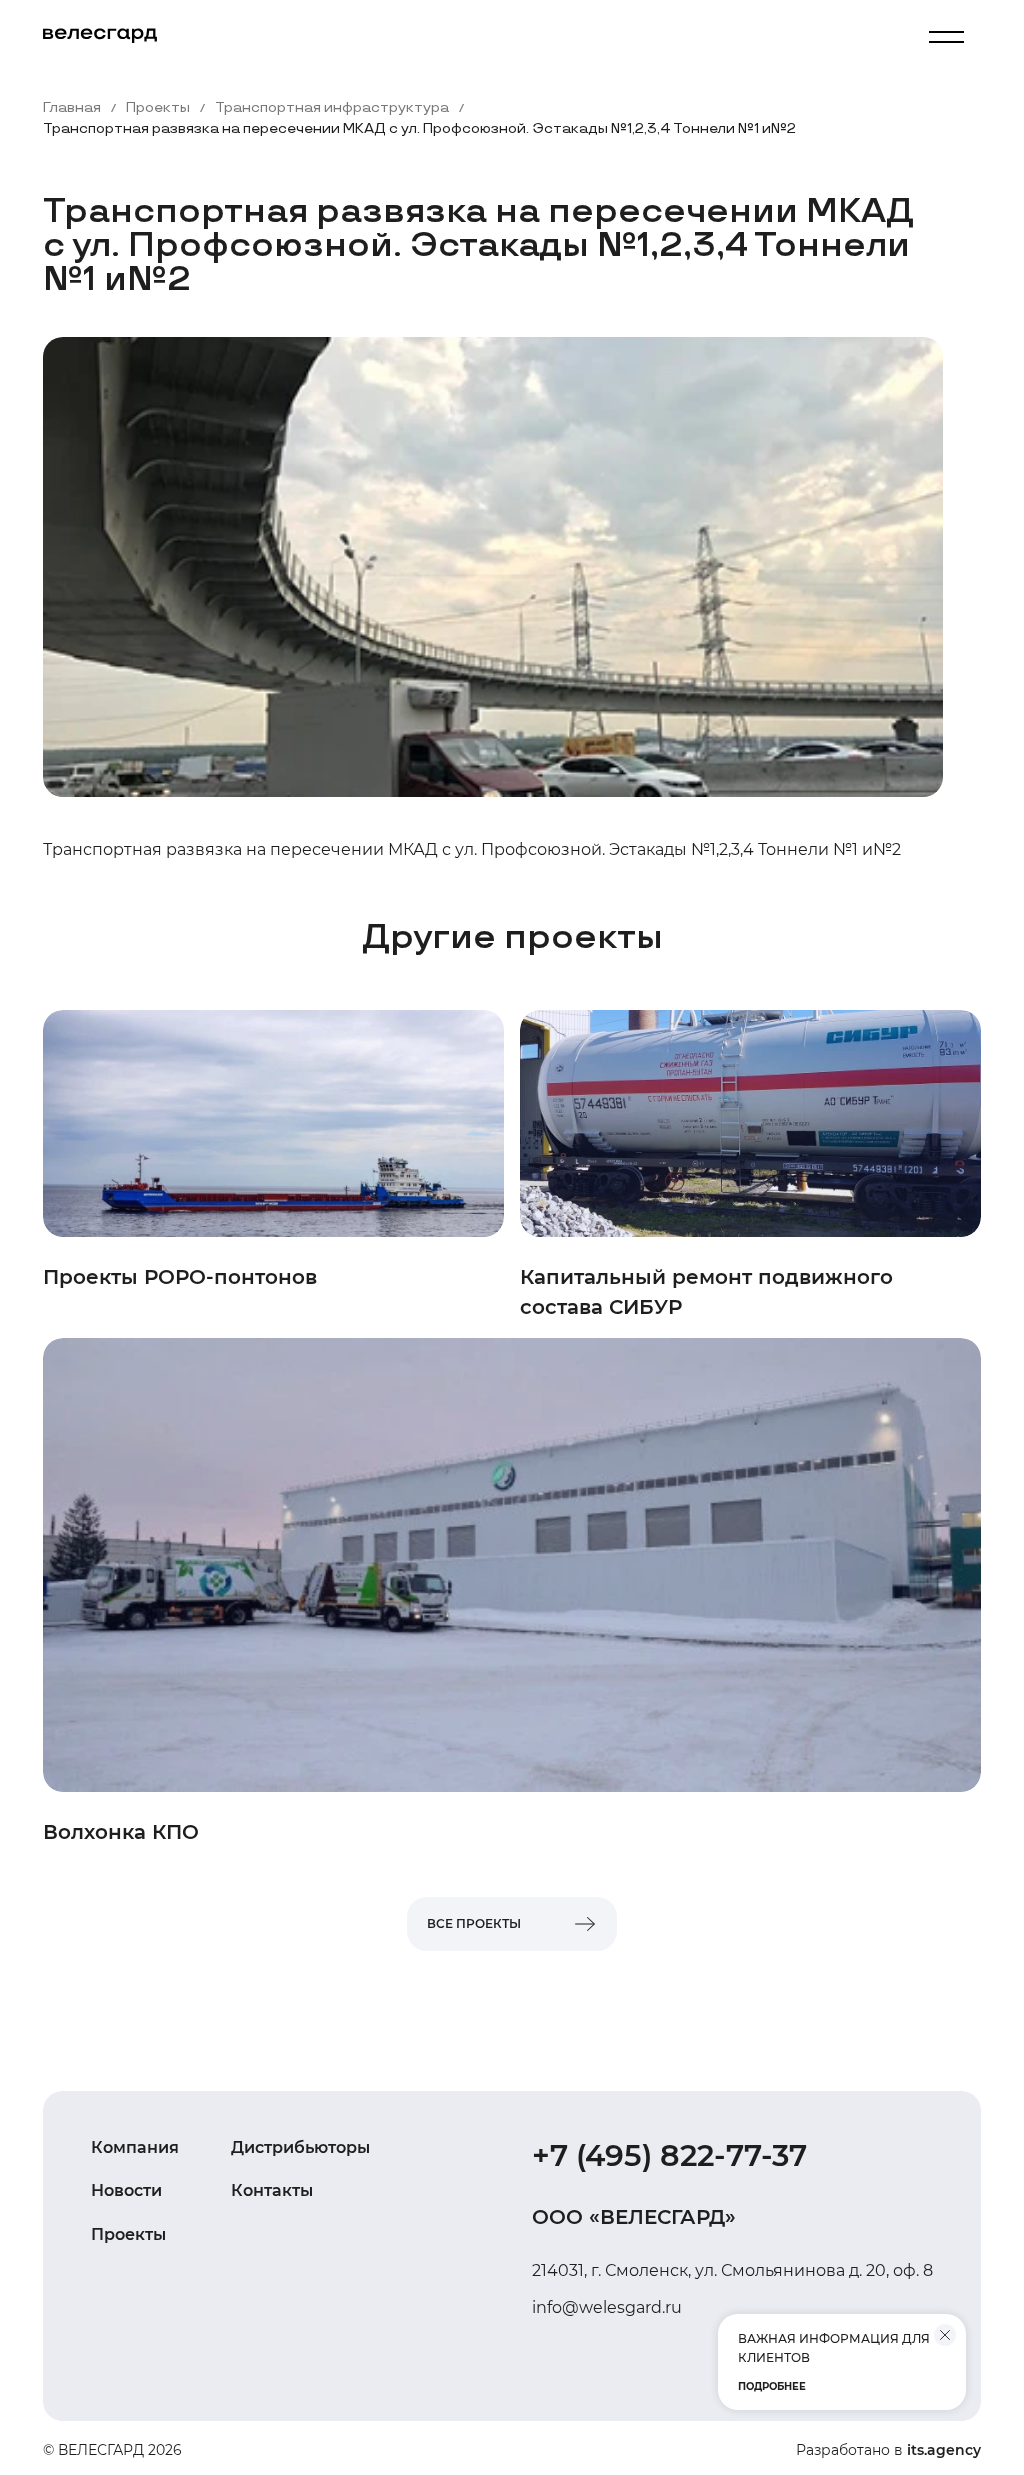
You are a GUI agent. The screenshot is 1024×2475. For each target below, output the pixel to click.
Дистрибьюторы (300, 2147)
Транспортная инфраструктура (332, 108)
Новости (126, 2190)
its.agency (944, 2450)
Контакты (272, 2190)
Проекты (158, 108)
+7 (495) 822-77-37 (669, 2155)
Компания (135, 2147)
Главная (72, 108)
